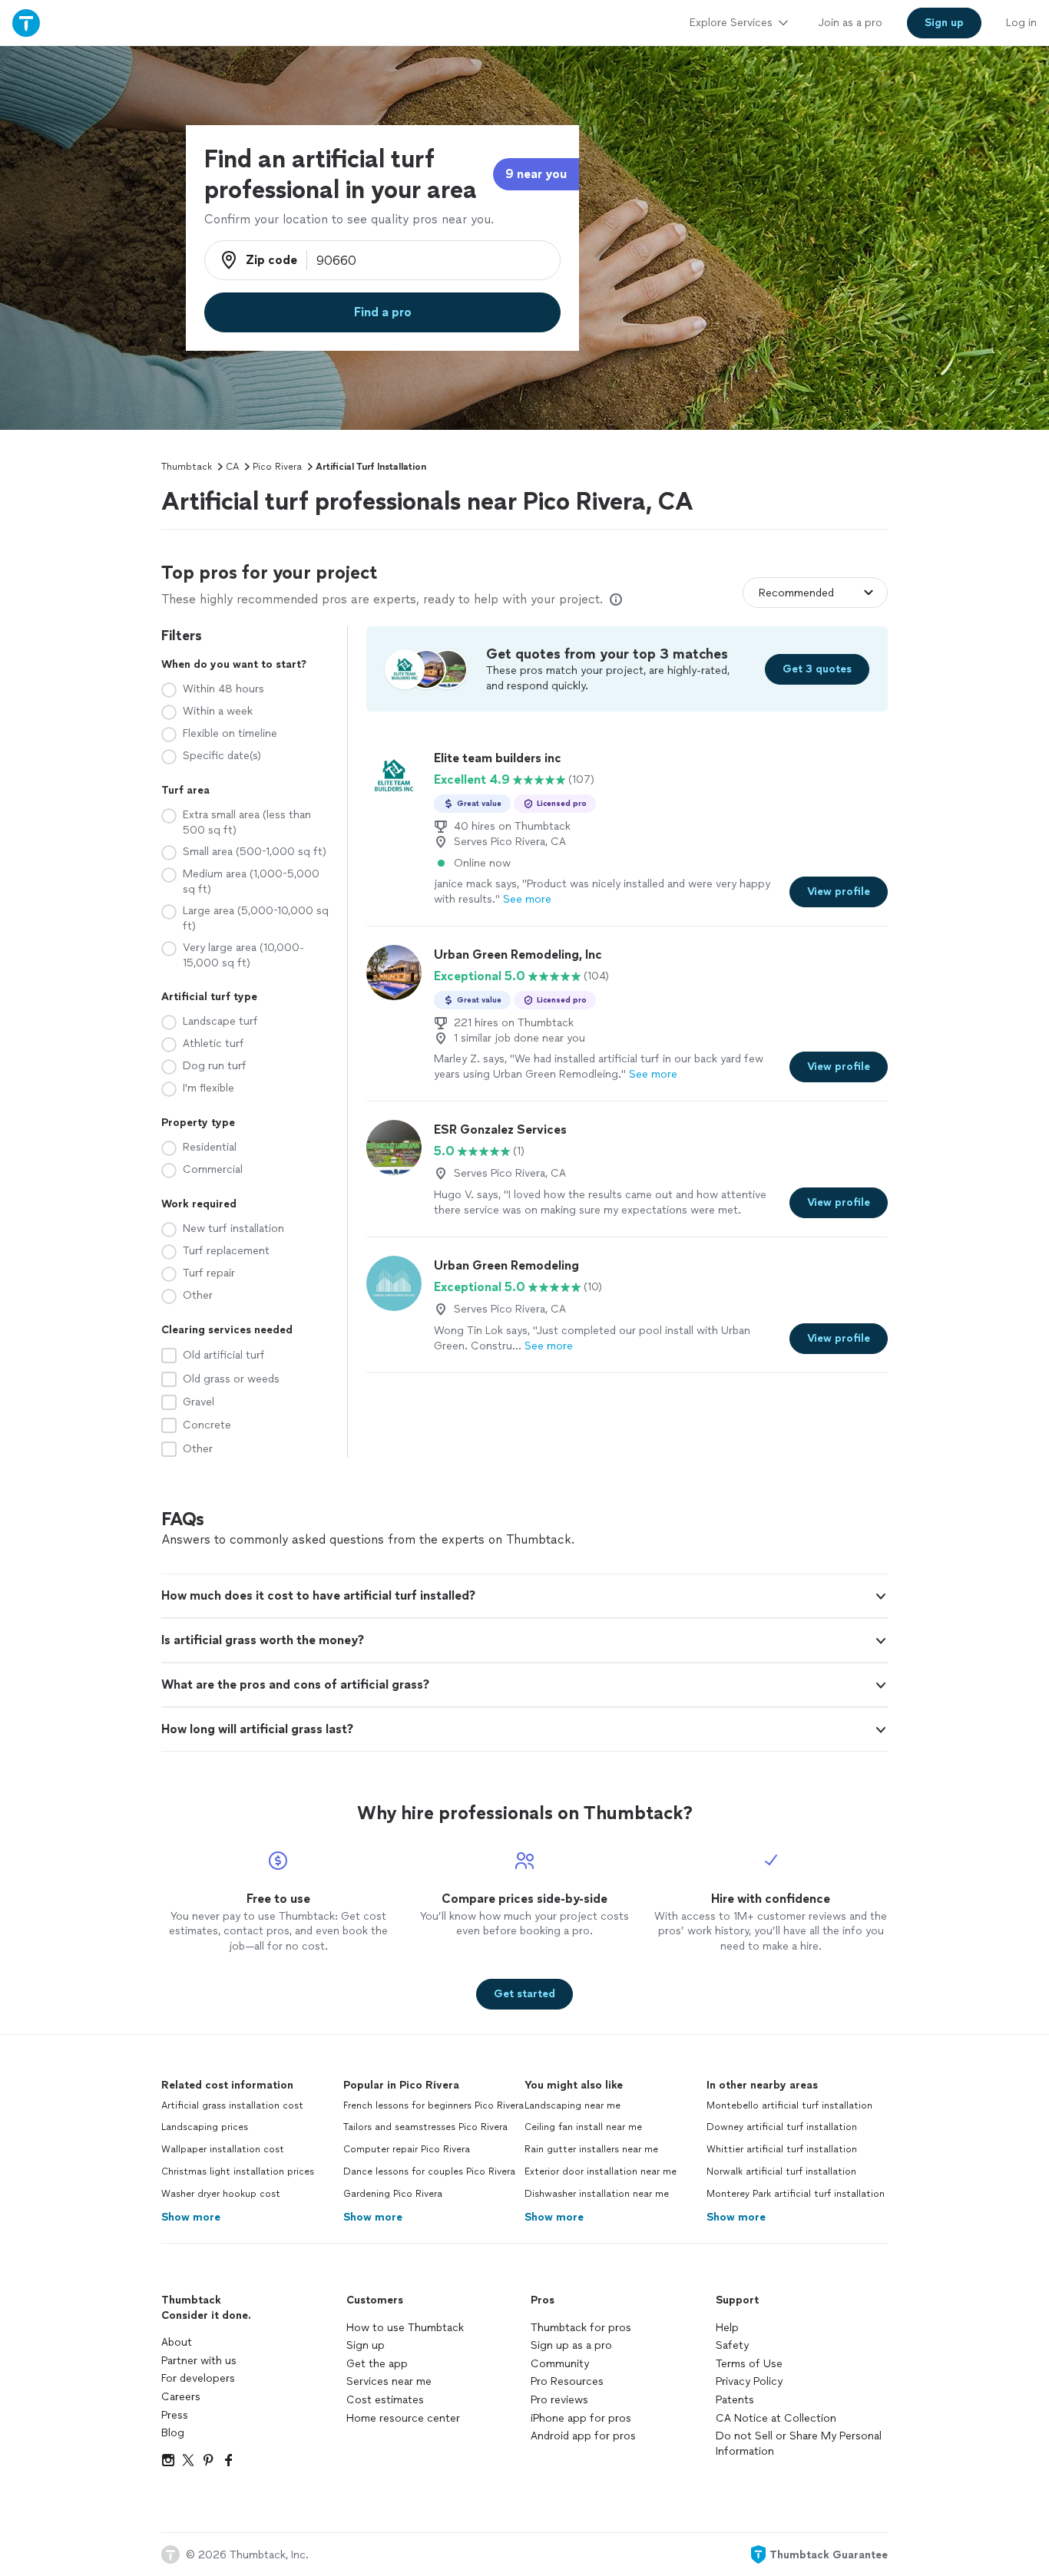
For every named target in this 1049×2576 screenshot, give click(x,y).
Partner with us (199, 2361)
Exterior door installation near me (601, 2171)
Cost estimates (385, 2400)
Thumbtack (187, 467)
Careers (181, 2397)
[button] (524, 1596)
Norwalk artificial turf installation (781, 2171)
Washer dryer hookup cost (221, 2194)
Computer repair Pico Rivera (407, 2149)
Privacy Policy (749, 2381)
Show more (191, 2217)
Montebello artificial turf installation (789, 2105)
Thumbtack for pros (581, 2328)
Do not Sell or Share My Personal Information (799, 2444)
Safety (732, 2345)
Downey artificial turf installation (782, 2127)
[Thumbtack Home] (26, 23)
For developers (198, 2378)
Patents (735, 2400)
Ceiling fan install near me (583, 2127)
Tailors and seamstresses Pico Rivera (425, 2127)
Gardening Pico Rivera (393, 2194)
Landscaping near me (572, 2105)
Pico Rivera (277, 467)
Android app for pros (583, 2436)
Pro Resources (567, 2381)
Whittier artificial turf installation (782, 2149)
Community (560, 2364)
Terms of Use (749, 2364)
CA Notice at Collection (776, 2418)
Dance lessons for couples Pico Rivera (429, 2171)
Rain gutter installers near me (591, 2149)
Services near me (389, 2381)
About (177, 2342)
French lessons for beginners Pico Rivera (433, 2105)
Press (175, 2415)
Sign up (366, 2345)
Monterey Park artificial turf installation (796, 2194)
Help (727, 2328)
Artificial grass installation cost (232, 2105)
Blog (173, 2433)
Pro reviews (559, 2400)
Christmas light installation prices (238, 2171)
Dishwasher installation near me (597, 2194)
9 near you (536, 174)
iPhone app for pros (581, 2418)
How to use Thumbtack (405, 2328)
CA (232, 467)
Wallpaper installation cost (223, 2149)
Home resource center (403, 2418)
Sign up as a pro (571, 2345)
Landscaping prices (205, 2127)
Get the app (377, 2364)
